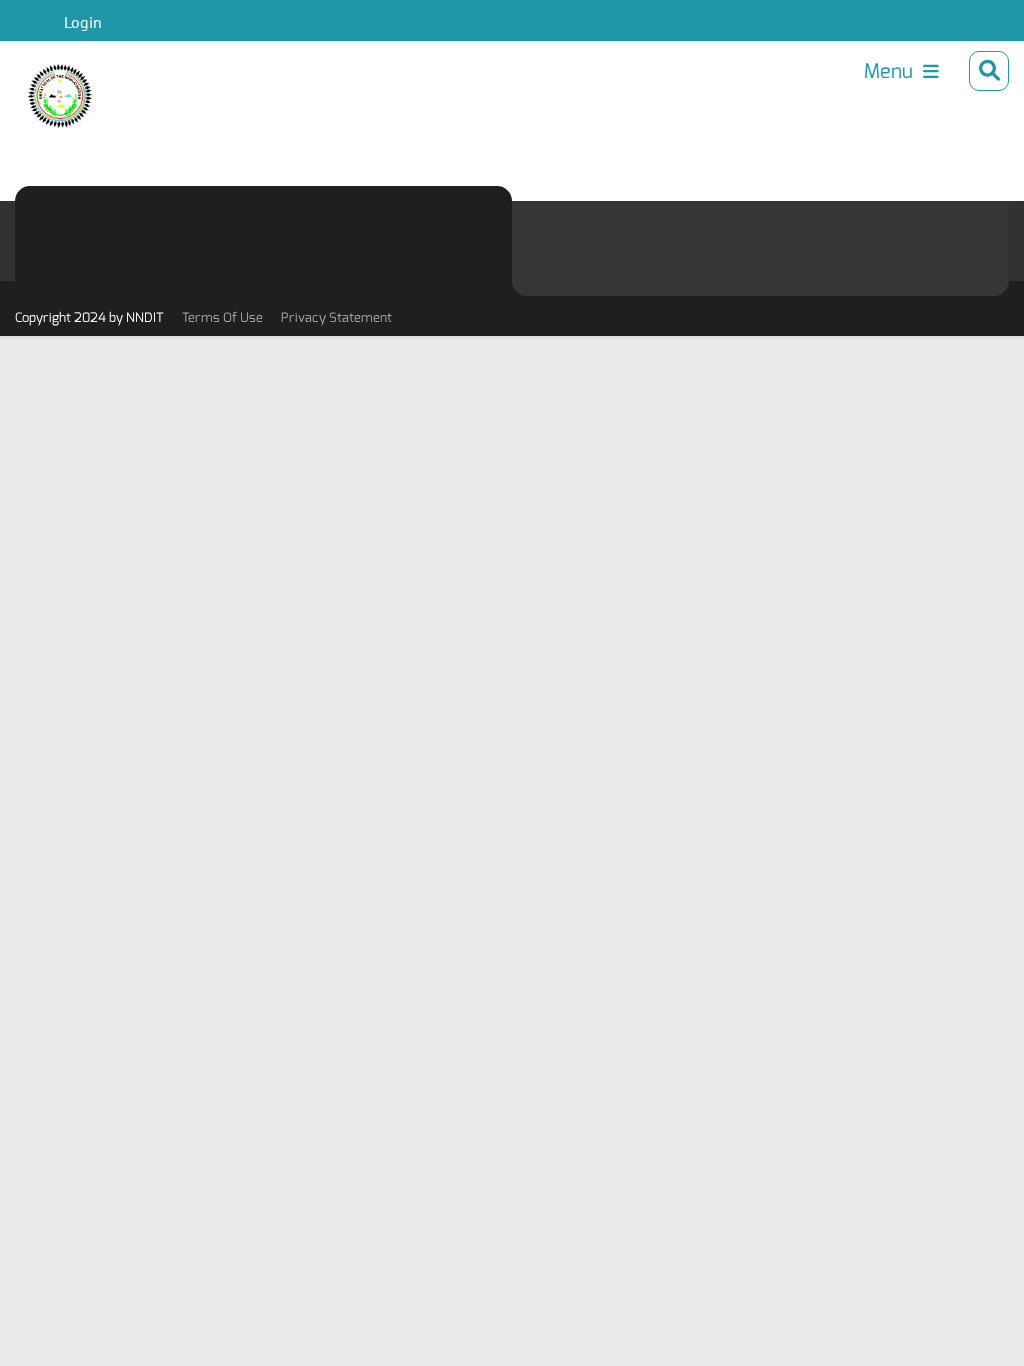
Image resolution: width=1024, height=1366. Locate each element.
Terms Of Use (222, 317)
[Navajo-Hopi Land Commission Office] (48, 81)
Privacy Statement (336, 317)
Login (83, 22)
